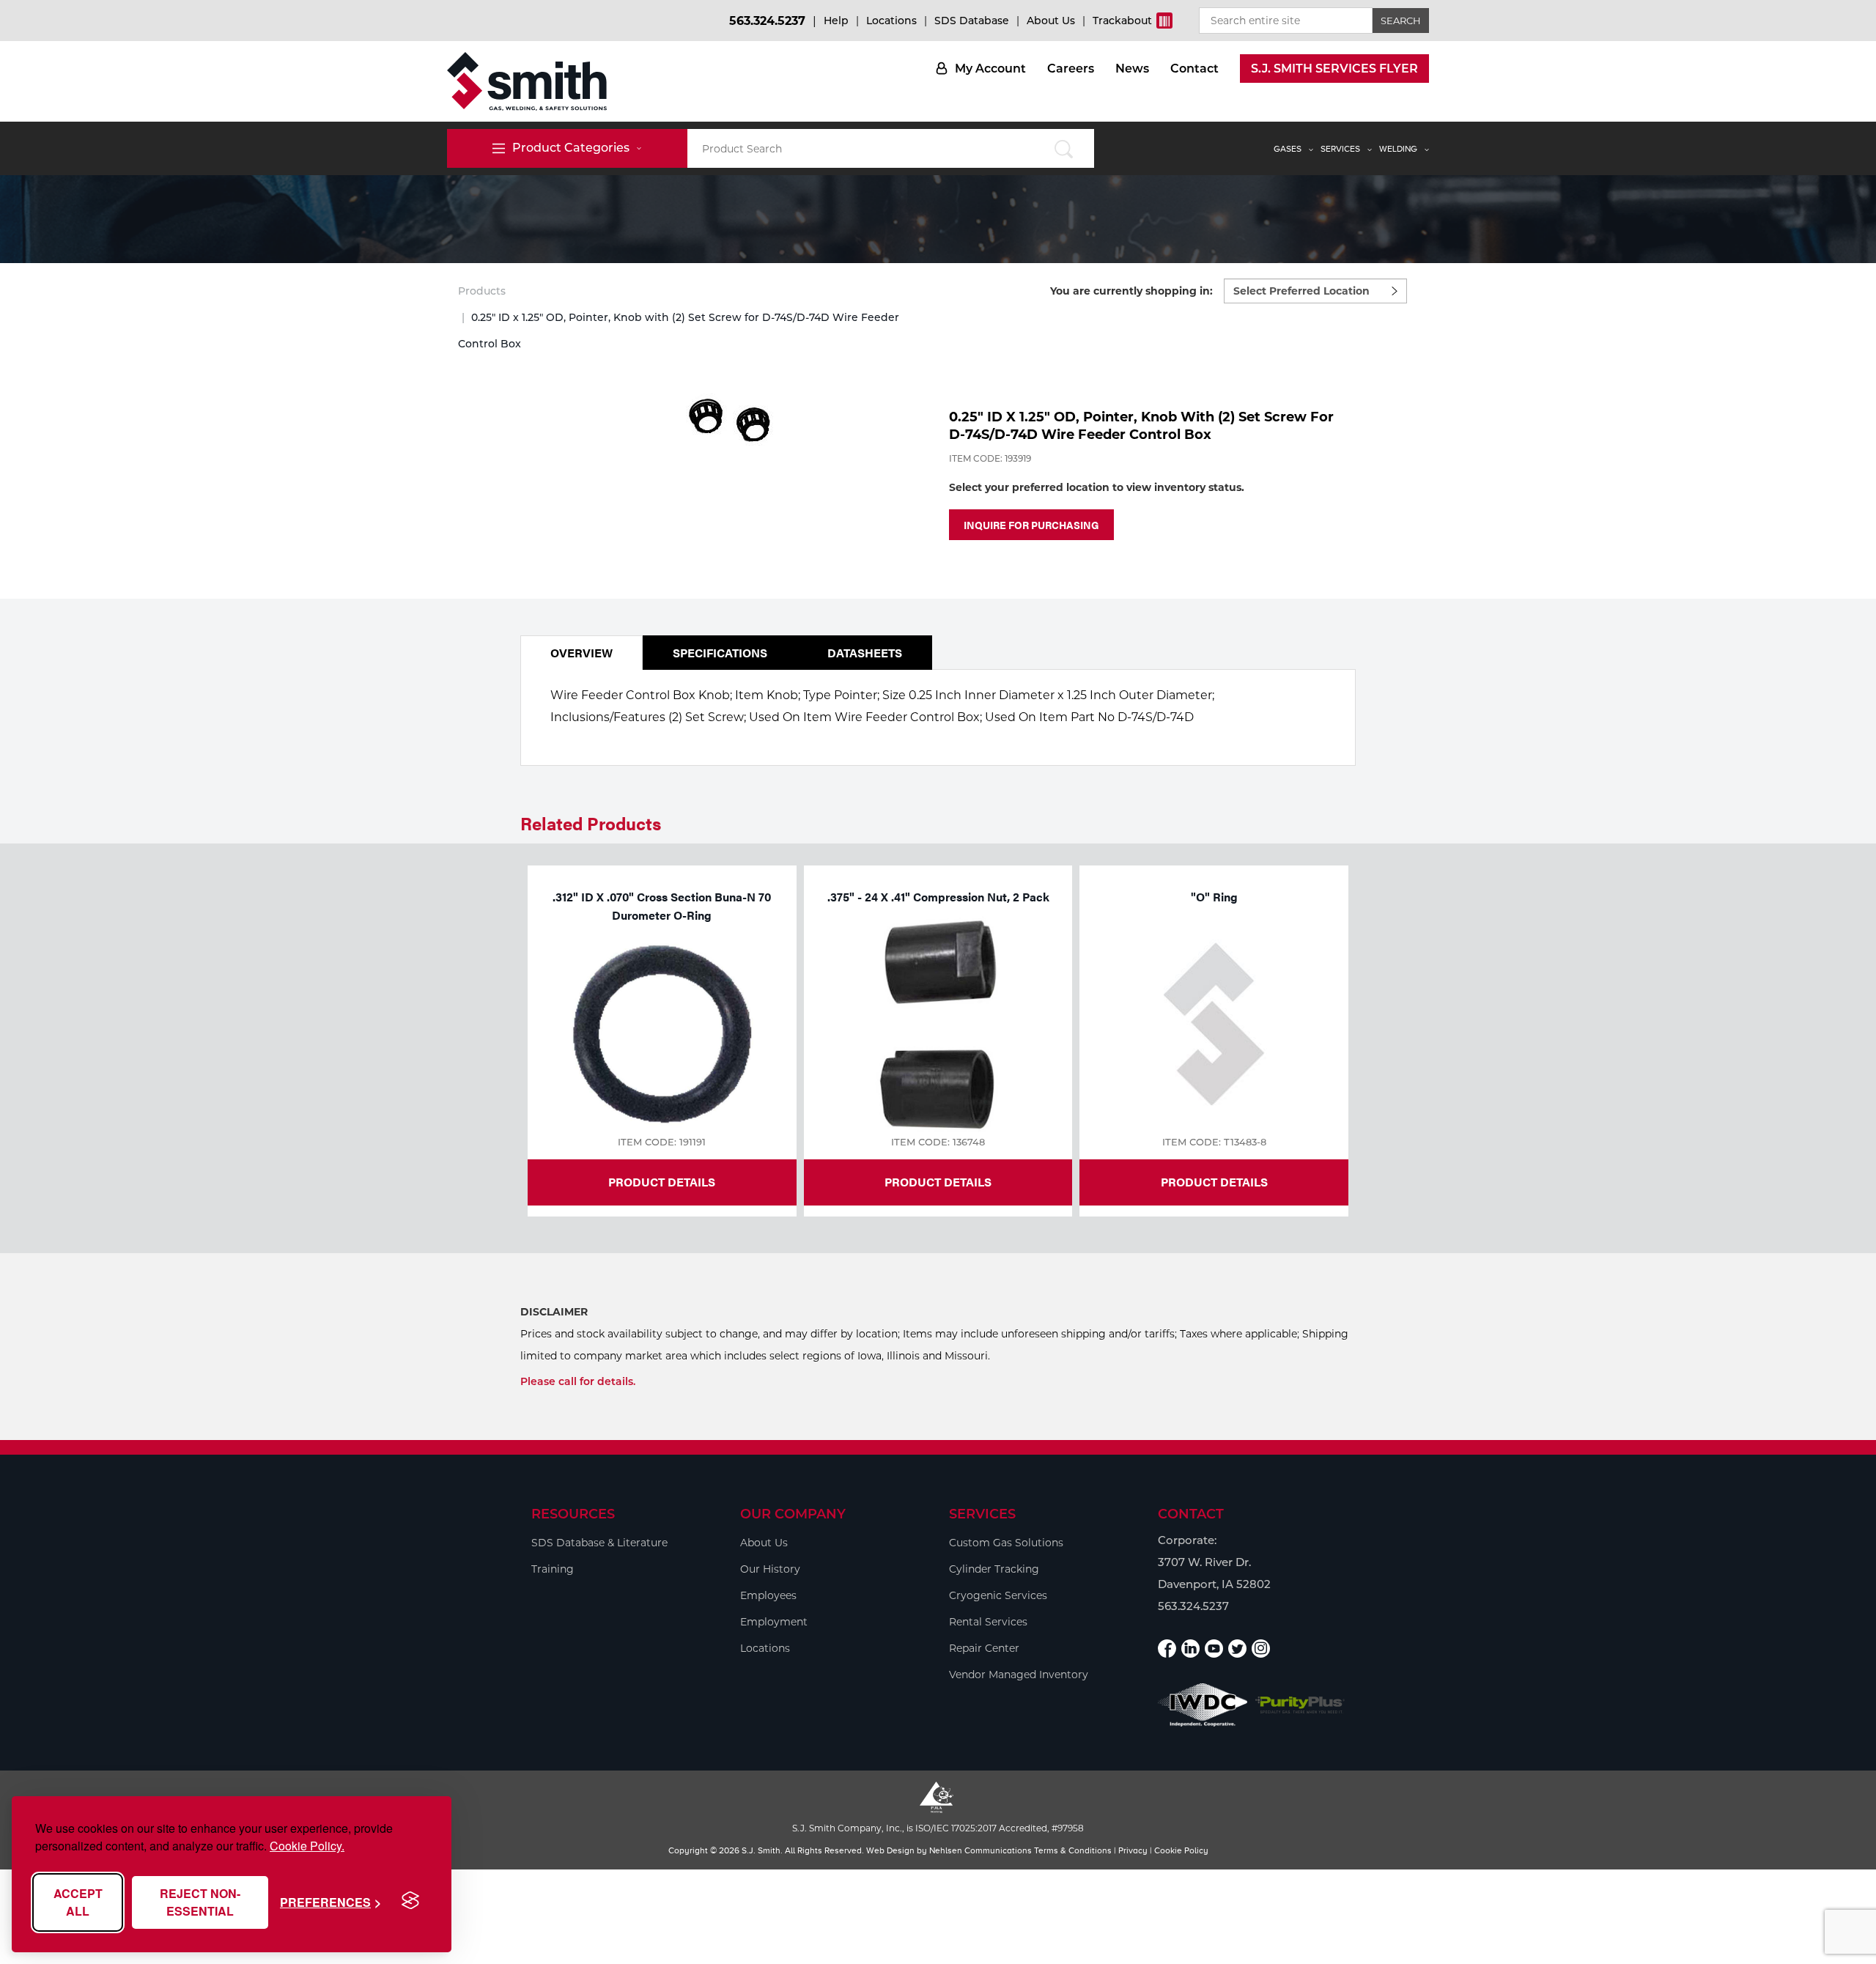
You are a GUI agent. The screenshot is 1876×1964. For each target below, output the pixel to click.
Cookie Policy (1181, 1850)
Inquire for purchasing (1031, 525)
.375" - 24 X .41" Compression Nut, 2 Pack (938, 897)
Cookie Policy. (307, 1846)
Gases (1288, 149)
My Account (990, 69)
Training (553, 1569)
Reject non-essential (200, 1902)
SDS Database (972, 21)
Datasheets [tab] (865, 653)
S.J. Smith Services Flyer (1334, 69)
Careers (1071, 69)
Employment (774, 1622)
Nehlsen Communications (981, 1850)
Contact (1194, 69)
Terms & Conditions (1073, 1850)
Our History (770, 1569)
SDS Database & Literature (599, 1543)
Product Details (662, 1182)
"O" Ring (1214, 897)
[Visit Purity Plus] (1300, 1705)
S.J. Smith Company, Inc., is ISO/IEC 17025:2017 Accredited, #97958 (938, 1828)
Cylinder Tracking (994, 1569)
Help (836, 21)
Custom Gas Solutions (1006, 1543)
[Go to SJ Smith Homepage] (527, 81)
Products (482, 291)
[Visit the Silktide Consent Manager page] (410, 1901)
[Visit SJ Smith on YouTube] (1214, 1649)
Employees (768, 1595)
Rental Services (988, 1622)
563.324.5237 (767, 21)
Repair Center (984, 1648)
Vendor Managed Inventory (1019, 1675)
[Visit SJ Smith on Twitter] (1237, 1649)
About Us (1051, 21)
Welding (1398, 149)
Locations (891, 21)
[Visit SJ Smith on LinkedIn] (1190, 1649)
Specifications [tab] (720, 653)
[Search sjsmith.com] (1064, 148)
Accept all (78, 1902)
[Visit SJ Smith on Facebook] (1167, 1649)
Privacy (1133, 1850)
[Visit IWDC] (1203, 1705)
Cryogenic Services (998, 1595)
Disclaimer (554, 1312)
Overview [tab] (581, 653)
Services (1340, 149)
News (1132, 69)
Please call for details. (578, 1381)
